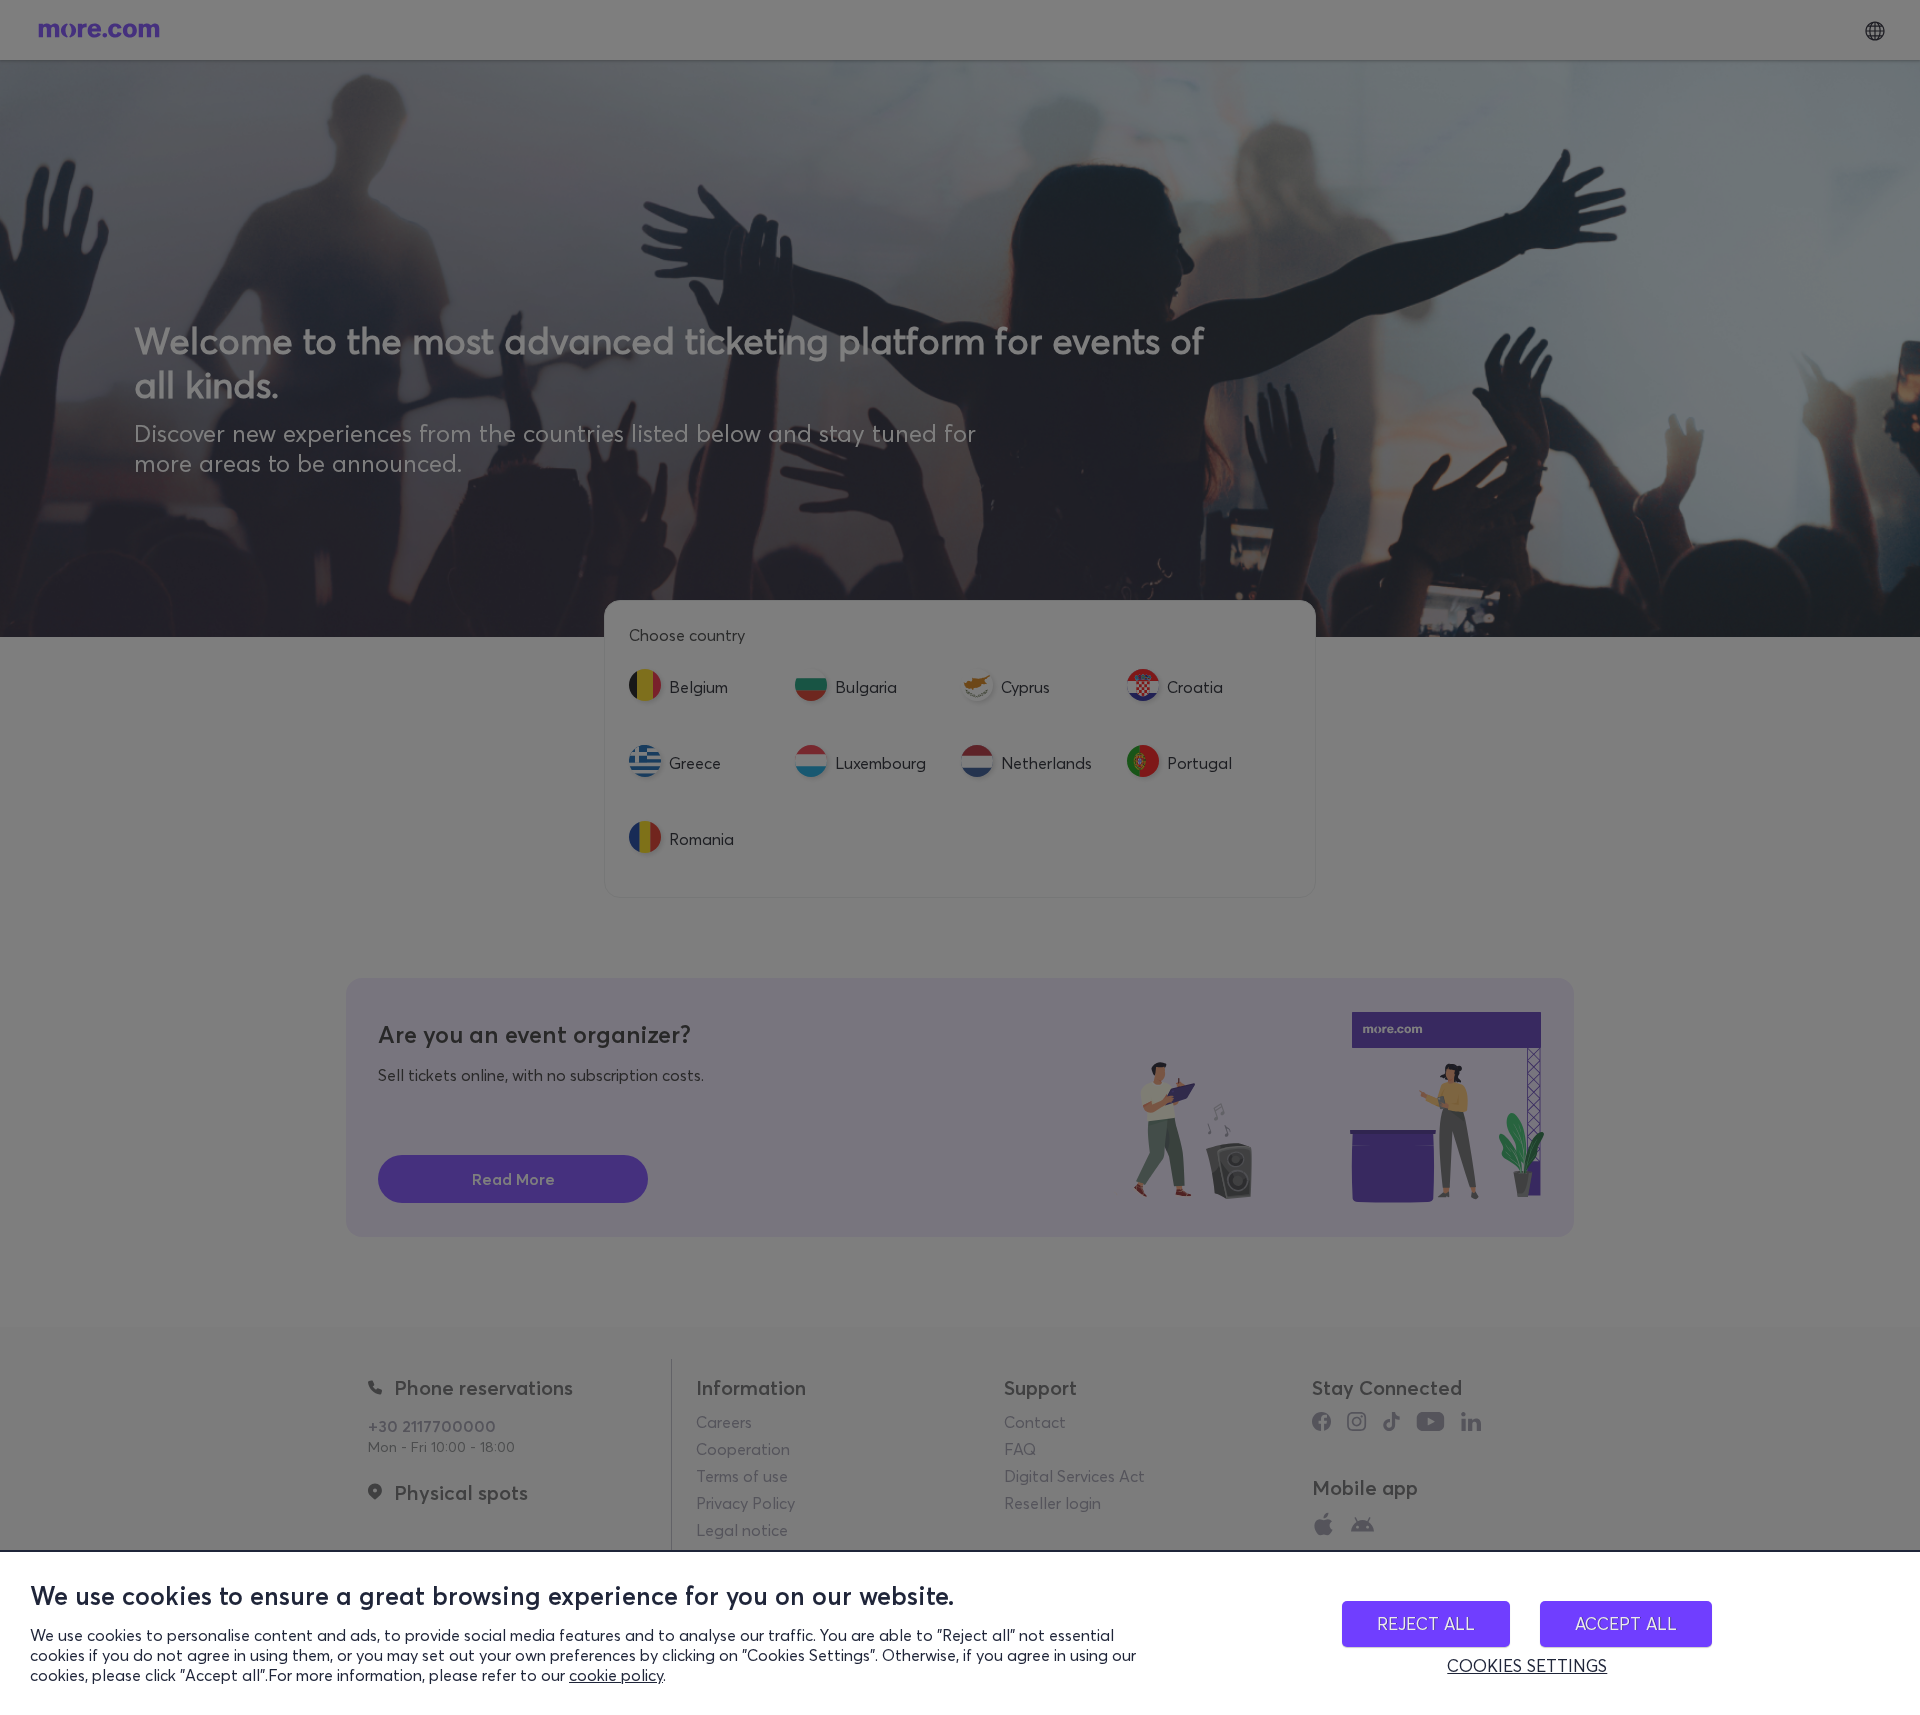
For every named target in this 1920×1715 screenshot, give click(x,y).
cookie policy (616, 1675)
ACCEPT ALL (1626, 1623)
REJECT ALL (1426, 1623)
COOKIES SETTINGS (1527, 1666)
